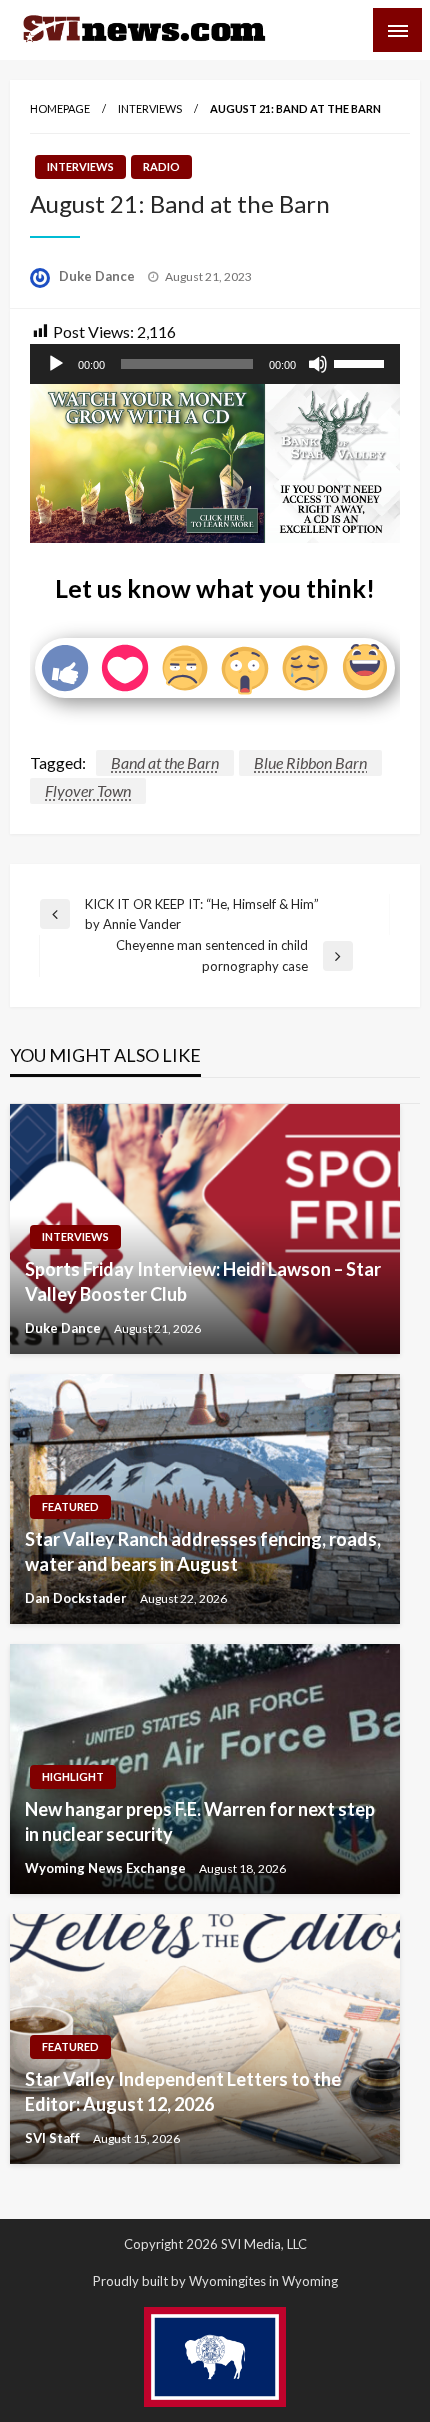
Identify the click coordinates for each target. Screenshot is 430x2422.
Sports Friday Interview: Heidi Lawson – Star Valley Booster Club (203, 1281)
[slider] (362, 362)
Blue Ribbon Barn (310, 762)
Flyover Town (88, 790)
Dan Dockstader (77, 1598)
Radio (161, 166)
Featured (70, 1506)
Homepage (60, 108)
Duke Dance (98, 276)
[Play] (56, 364)
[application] (215, 364)
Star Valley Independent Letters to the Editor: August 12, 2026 (183, 2091)
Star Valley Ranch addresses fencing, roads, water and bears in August (203, 1551)
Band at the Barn (165, 762)
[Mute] (318, 364)
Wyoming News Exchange (107, 1868)
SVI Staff (54, 2138)
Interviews (150, 108)
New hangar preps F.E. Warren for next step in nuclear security (200, 1821)
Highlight (73, 1776)
